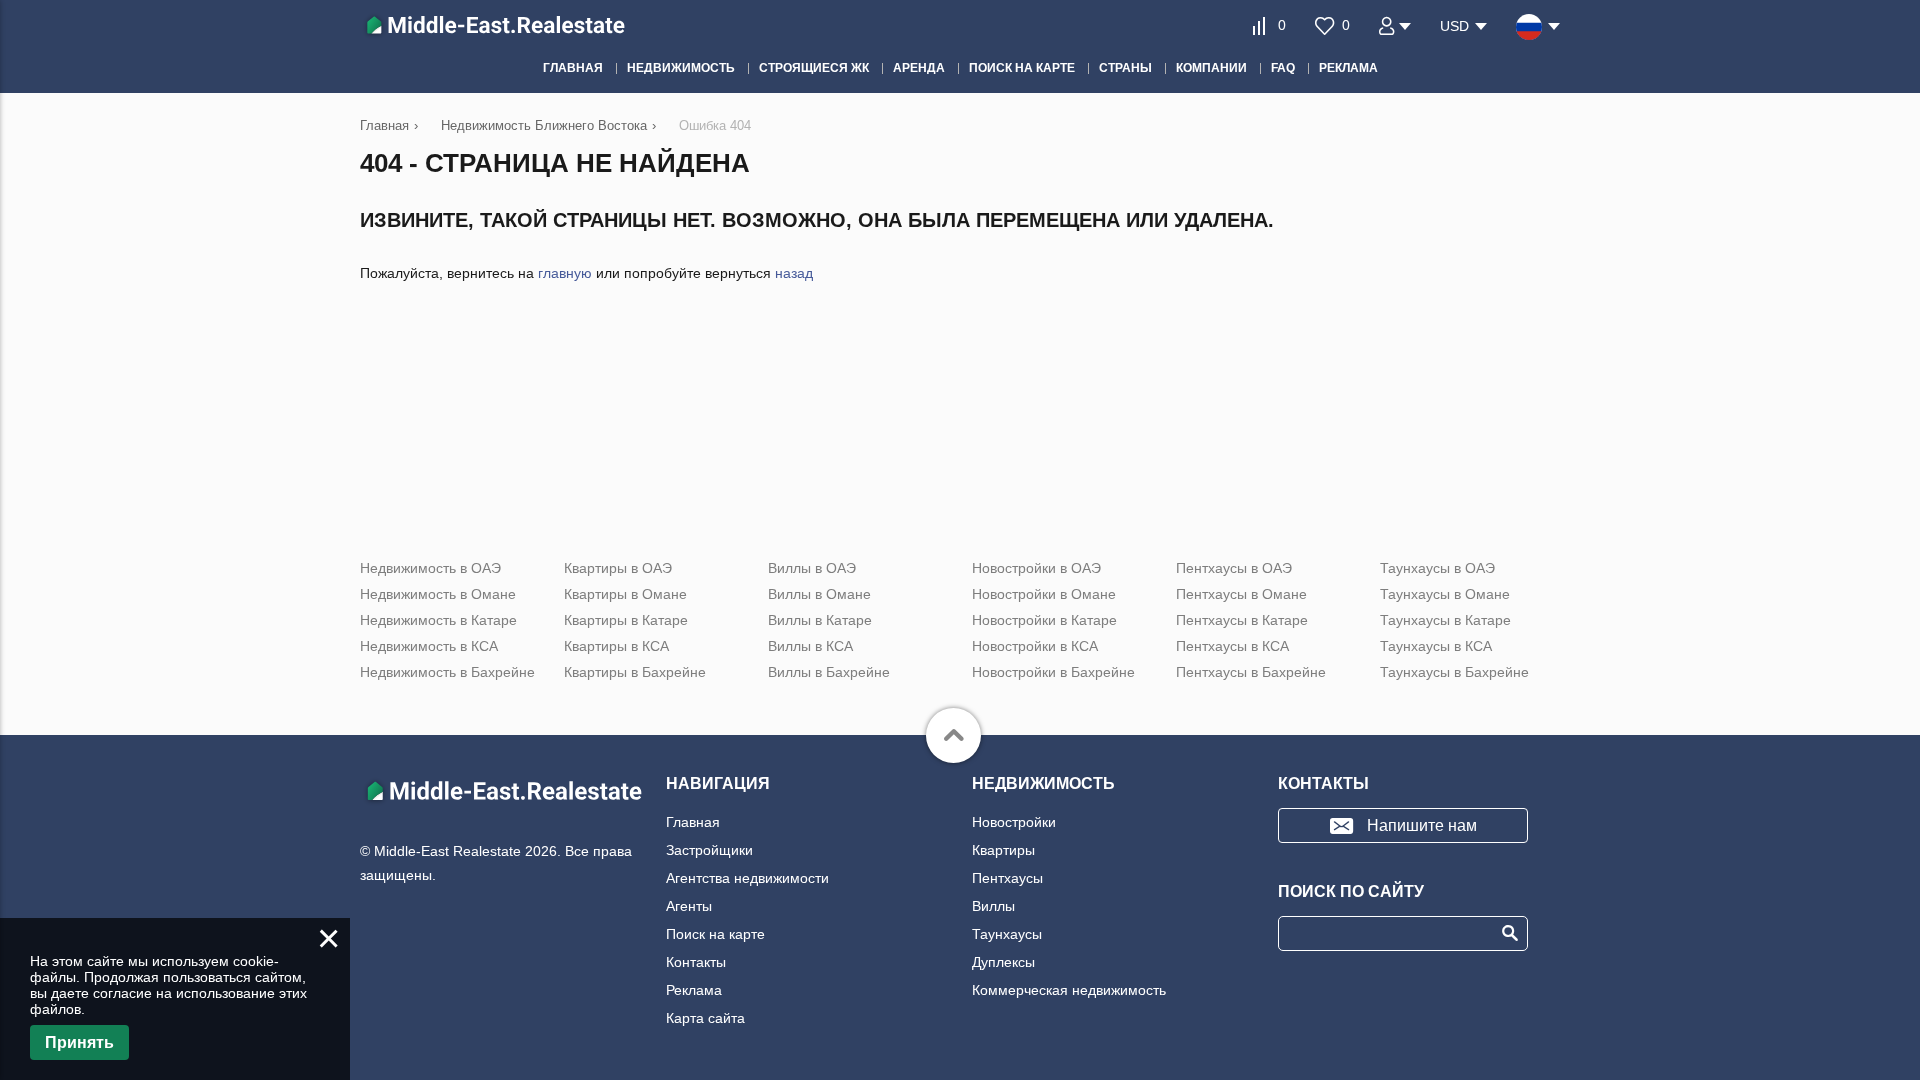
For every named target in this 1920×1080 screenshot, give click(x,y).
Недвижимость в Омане (438, 594)
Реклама (694, 990)
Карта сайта (705, 1018)
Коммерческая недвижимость (1069, 990)
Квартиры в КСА (616, 646)
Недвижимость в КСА (429, 646)
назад (794, 273)
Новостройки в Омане (1044, 594)
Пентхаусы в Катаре (1242, 620)
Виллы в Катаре (820, 620)
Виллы (993, 906)
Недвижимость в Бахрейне (447, 672)
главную (565, 273)
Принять (79, 1042)
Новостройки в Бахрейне (1053, 672)
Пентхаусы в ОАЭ (1234, 568)
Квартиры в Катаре (626, 620)
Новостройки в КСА (1035, 646)
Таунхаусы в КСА (1436, 646)
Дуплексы (1003, 962)
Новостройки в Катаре (1044, 620)
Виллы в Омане (819, 594)
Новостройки (1014, 822)
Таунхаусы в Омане (1445, 594)
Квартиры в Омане (625, 594)
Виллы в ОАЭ (812, 568)
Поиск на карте (715, 934)
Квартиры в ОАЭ (618, 568)
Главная (693, 822)
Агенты (689, 906)
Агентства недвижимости (747, 878)
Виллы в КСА (810, 646)
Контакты (696, 962)
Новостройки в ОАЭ (1036, 568)
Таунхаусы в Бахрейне (1454, 672)
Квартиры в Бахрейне (635, 672)
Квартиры (1003, 850)
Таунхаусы (1007, 934)
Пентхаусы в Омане (1241, 594)
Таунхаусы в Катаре (1445, 620)
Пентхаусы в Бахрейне (1251, 672)
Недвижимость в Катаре (438, 620)
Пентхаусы (1007, 878)
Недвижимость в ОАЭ (430, 568)
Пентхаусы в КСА (1232, 646)
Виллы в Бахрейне (829, 672)
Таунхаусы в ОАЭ (1437, 568)
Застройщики (709, 850)
